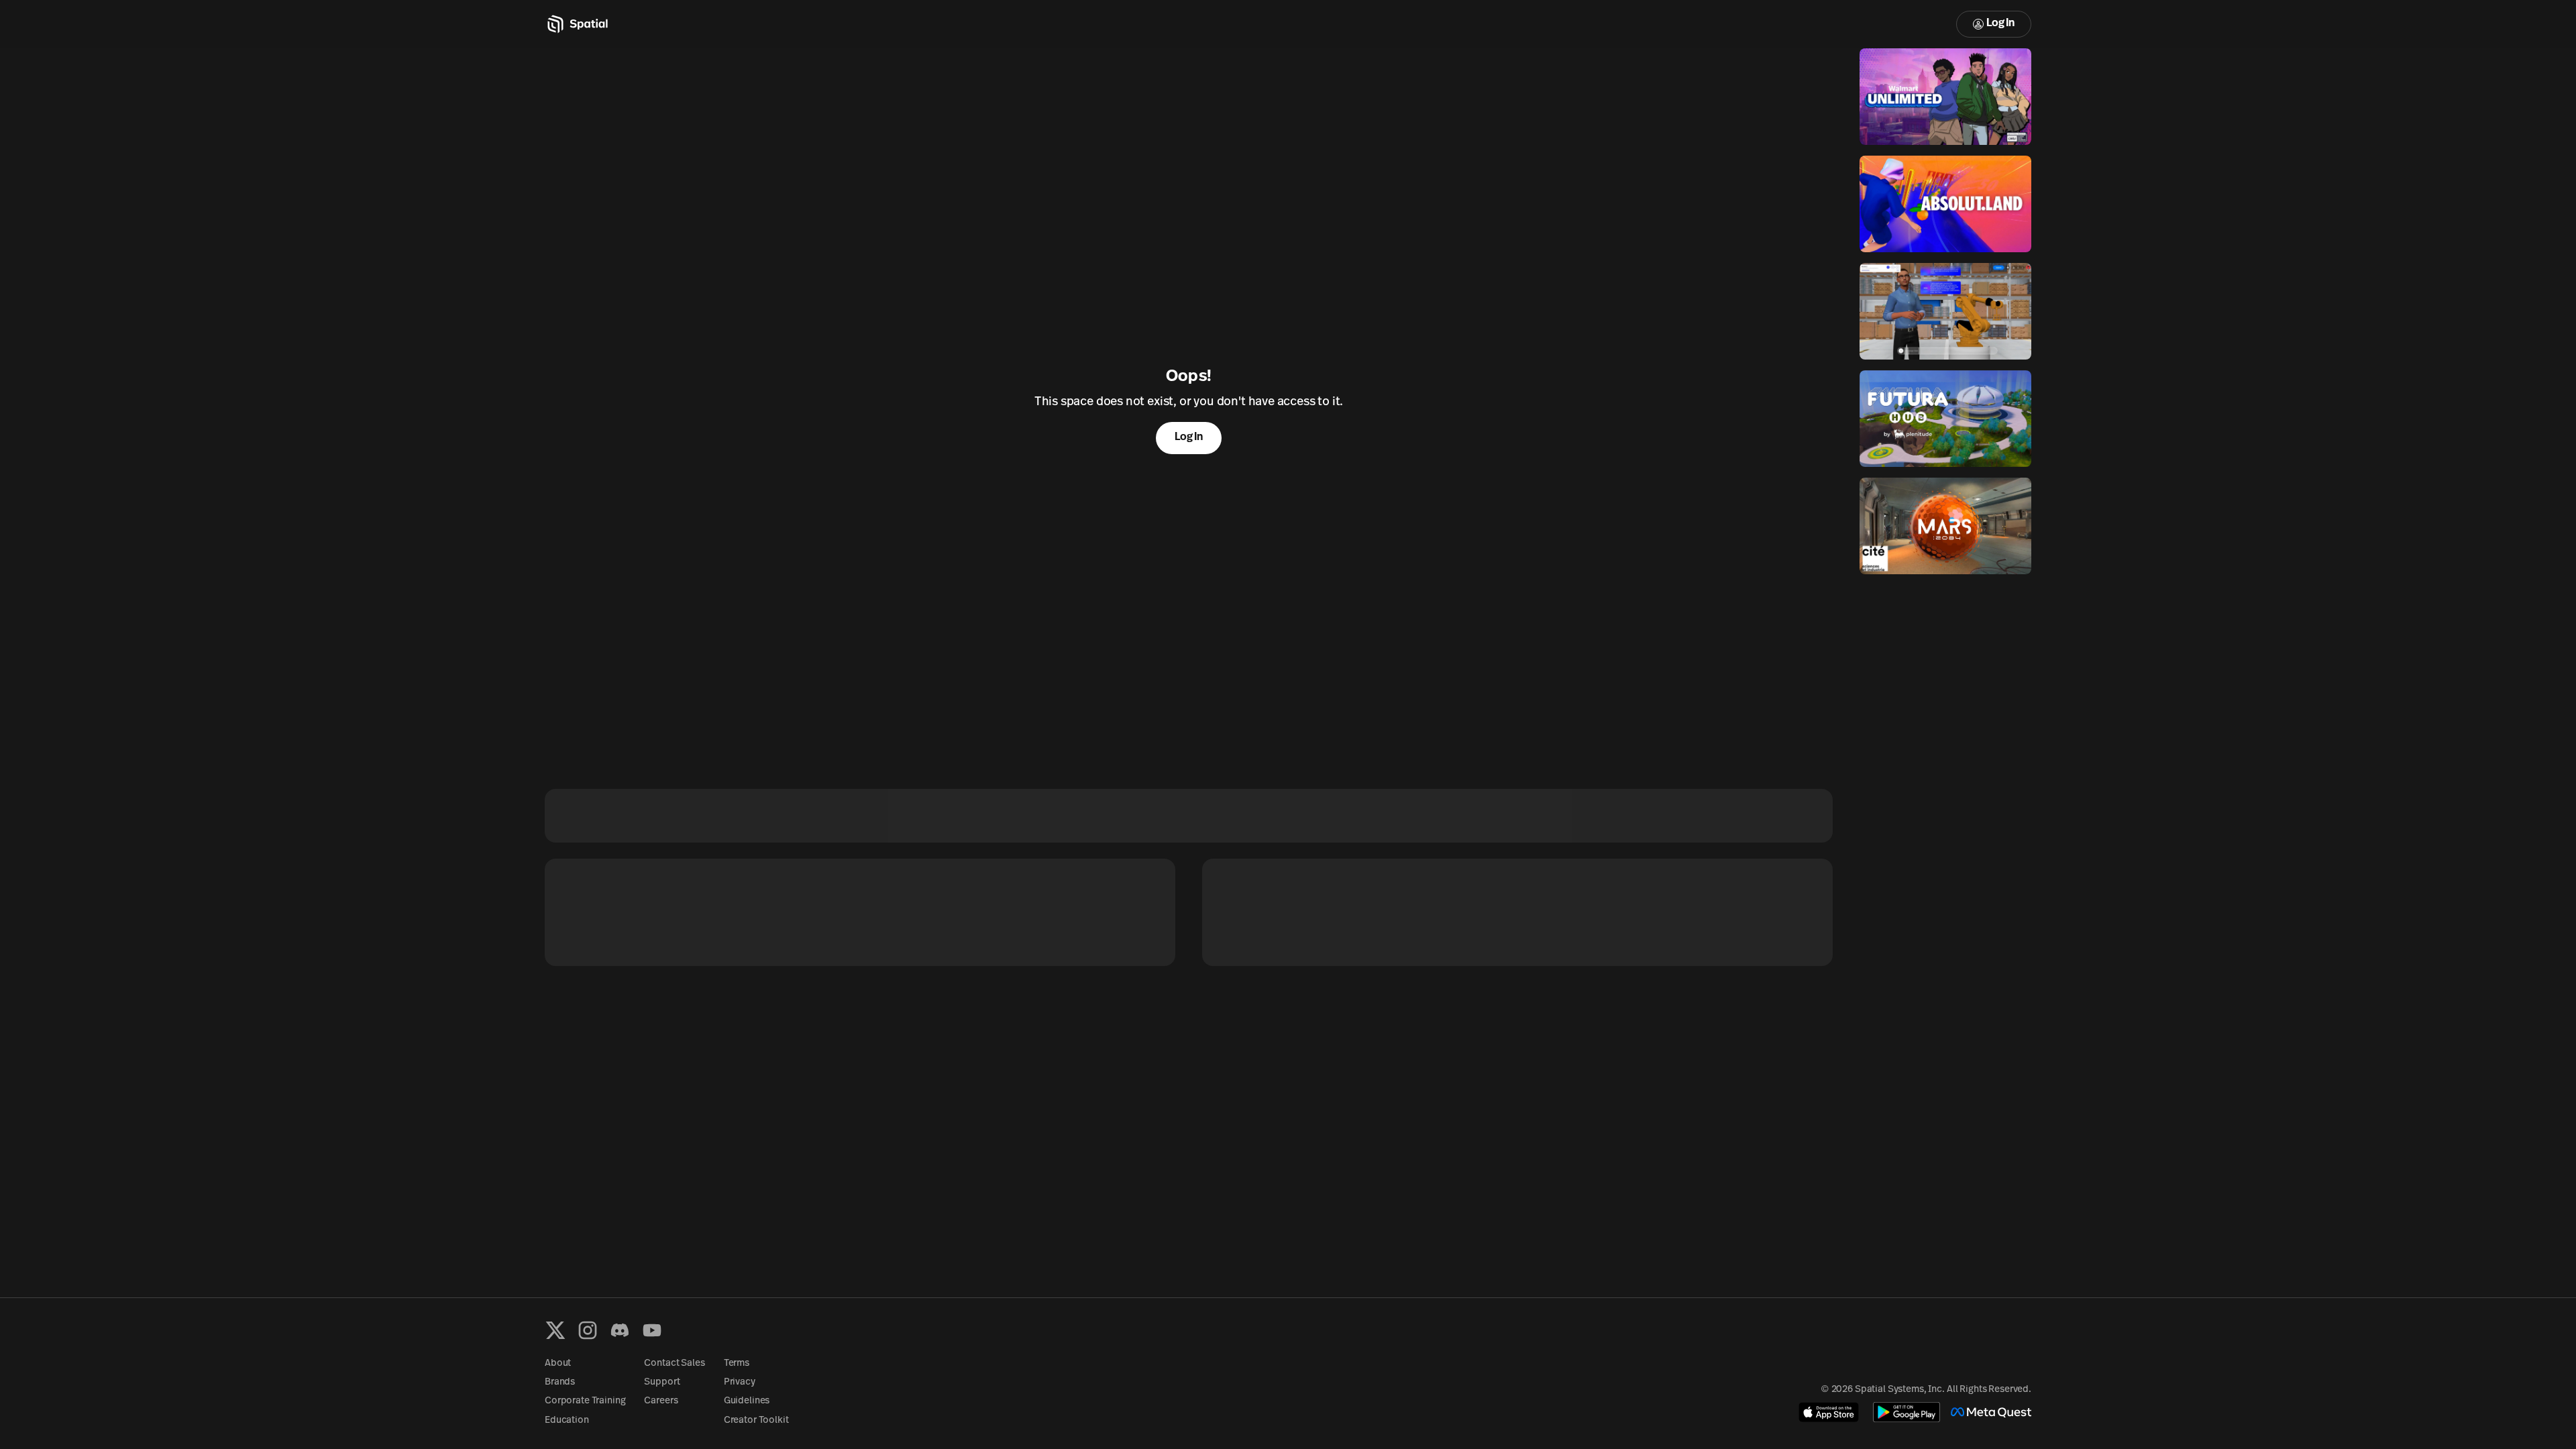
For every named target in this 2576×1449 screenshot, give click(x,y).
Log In (2000, 23)
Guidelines (747, 1401)
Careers (661, 1401)
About (558, 1363)
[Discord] (620, 1330)
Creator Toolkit (756, 1420)
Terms (737, 1363)
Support (662, 1382)
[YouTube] (652, 1330)
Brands (560, 1382)
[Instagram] (588, 1330)
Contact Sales (674, 1363)
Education (567, 1420)
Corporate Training (585, 1401)
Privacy (740, 1382)
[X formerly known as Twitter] (555, 1330)
